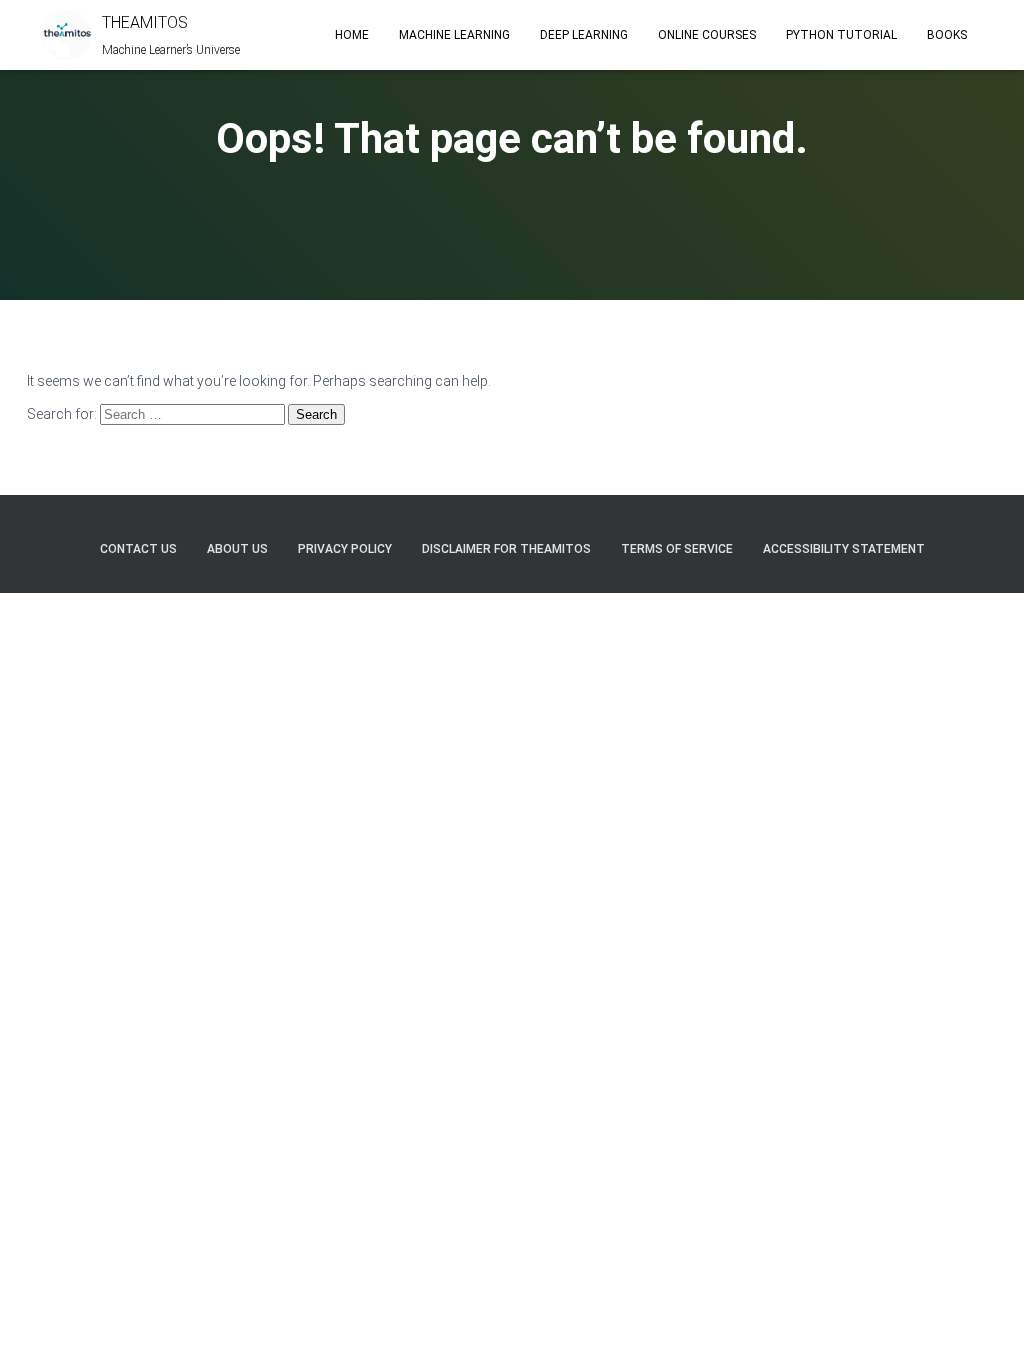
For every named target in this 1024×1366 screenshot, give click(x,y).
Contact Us (138, 549)
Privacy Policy (345, 549)
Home (352, 35)
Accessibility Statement (844, 549)
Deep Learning (584, 35)
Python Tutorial (841, 35)
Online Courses (707, 35)
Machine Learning (454, 35)
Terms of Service (677, 549)
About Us (237, 549)
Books (947, 35)
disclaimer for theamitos (506, 549)
